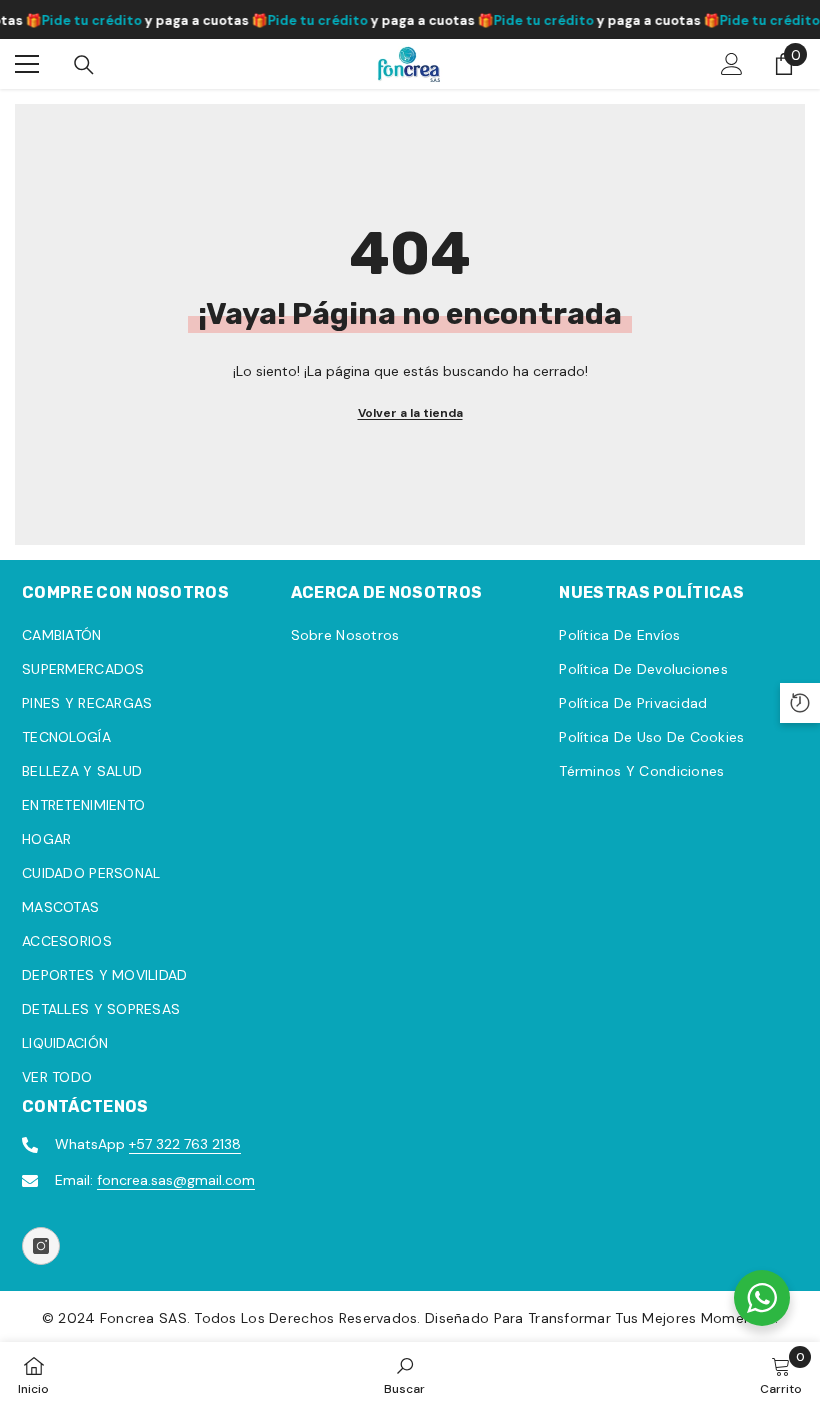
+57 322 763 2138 (185, 1144)
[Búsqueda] (84, 65)
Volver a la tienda (410, 413)
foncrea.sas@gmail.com (176, 1180)
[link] (404, 1374)
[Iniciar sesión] (732, 64)
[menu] (27, 64)
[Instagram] (41, 1246)
